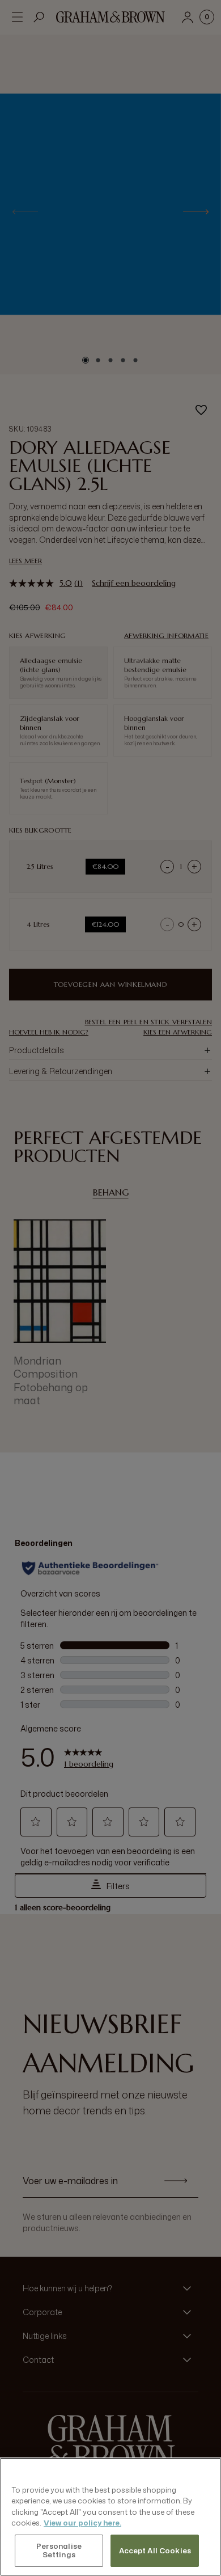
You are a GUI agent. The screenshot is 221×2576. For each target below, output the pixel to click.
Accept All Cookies (155, 2550)
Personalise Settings (59, 2550)
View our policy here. (82, 2523)
